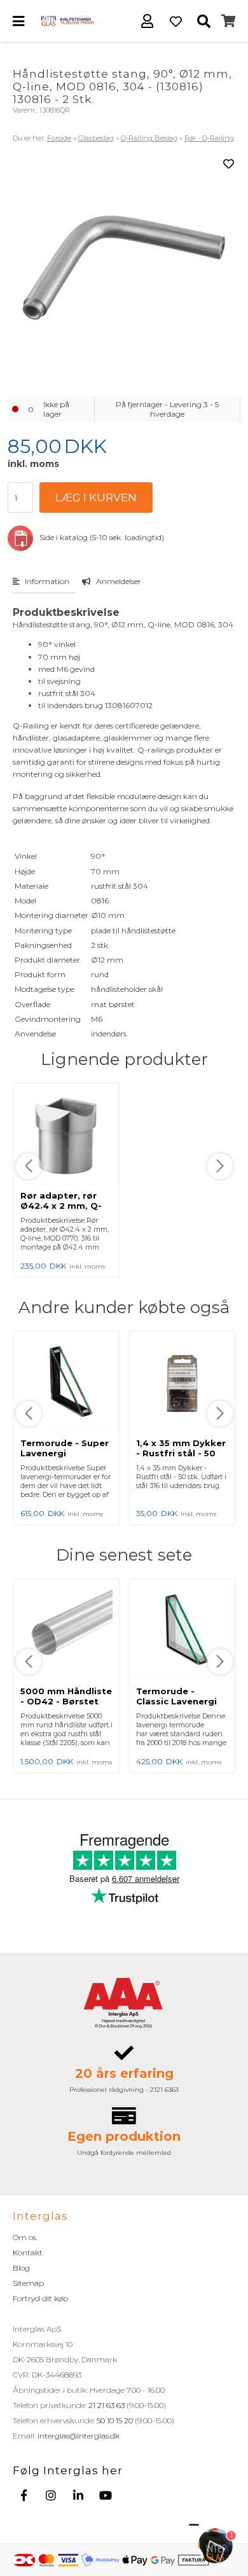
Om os (24, 2237)
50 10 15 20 (115, 2420)
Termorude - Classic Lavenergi (176, 1696)
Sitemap (28, 2283)
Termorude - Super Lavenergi (65, 1448)
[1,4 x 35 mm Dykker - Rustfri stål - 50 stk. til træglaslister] (182, 1384)
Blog (21, 2268)
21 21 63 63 (107, 2405)
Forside (59, 138)
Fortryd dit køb (40, 2298)
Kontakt (28, 2252)
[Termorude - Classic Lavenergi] (182, 1633)
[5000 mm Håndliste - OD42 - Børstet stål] (66, 1633)
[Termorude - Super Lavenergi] (66, 1384)
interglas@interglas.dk (79, 2436)
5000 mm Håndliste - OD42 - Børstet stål (66, 1701)
